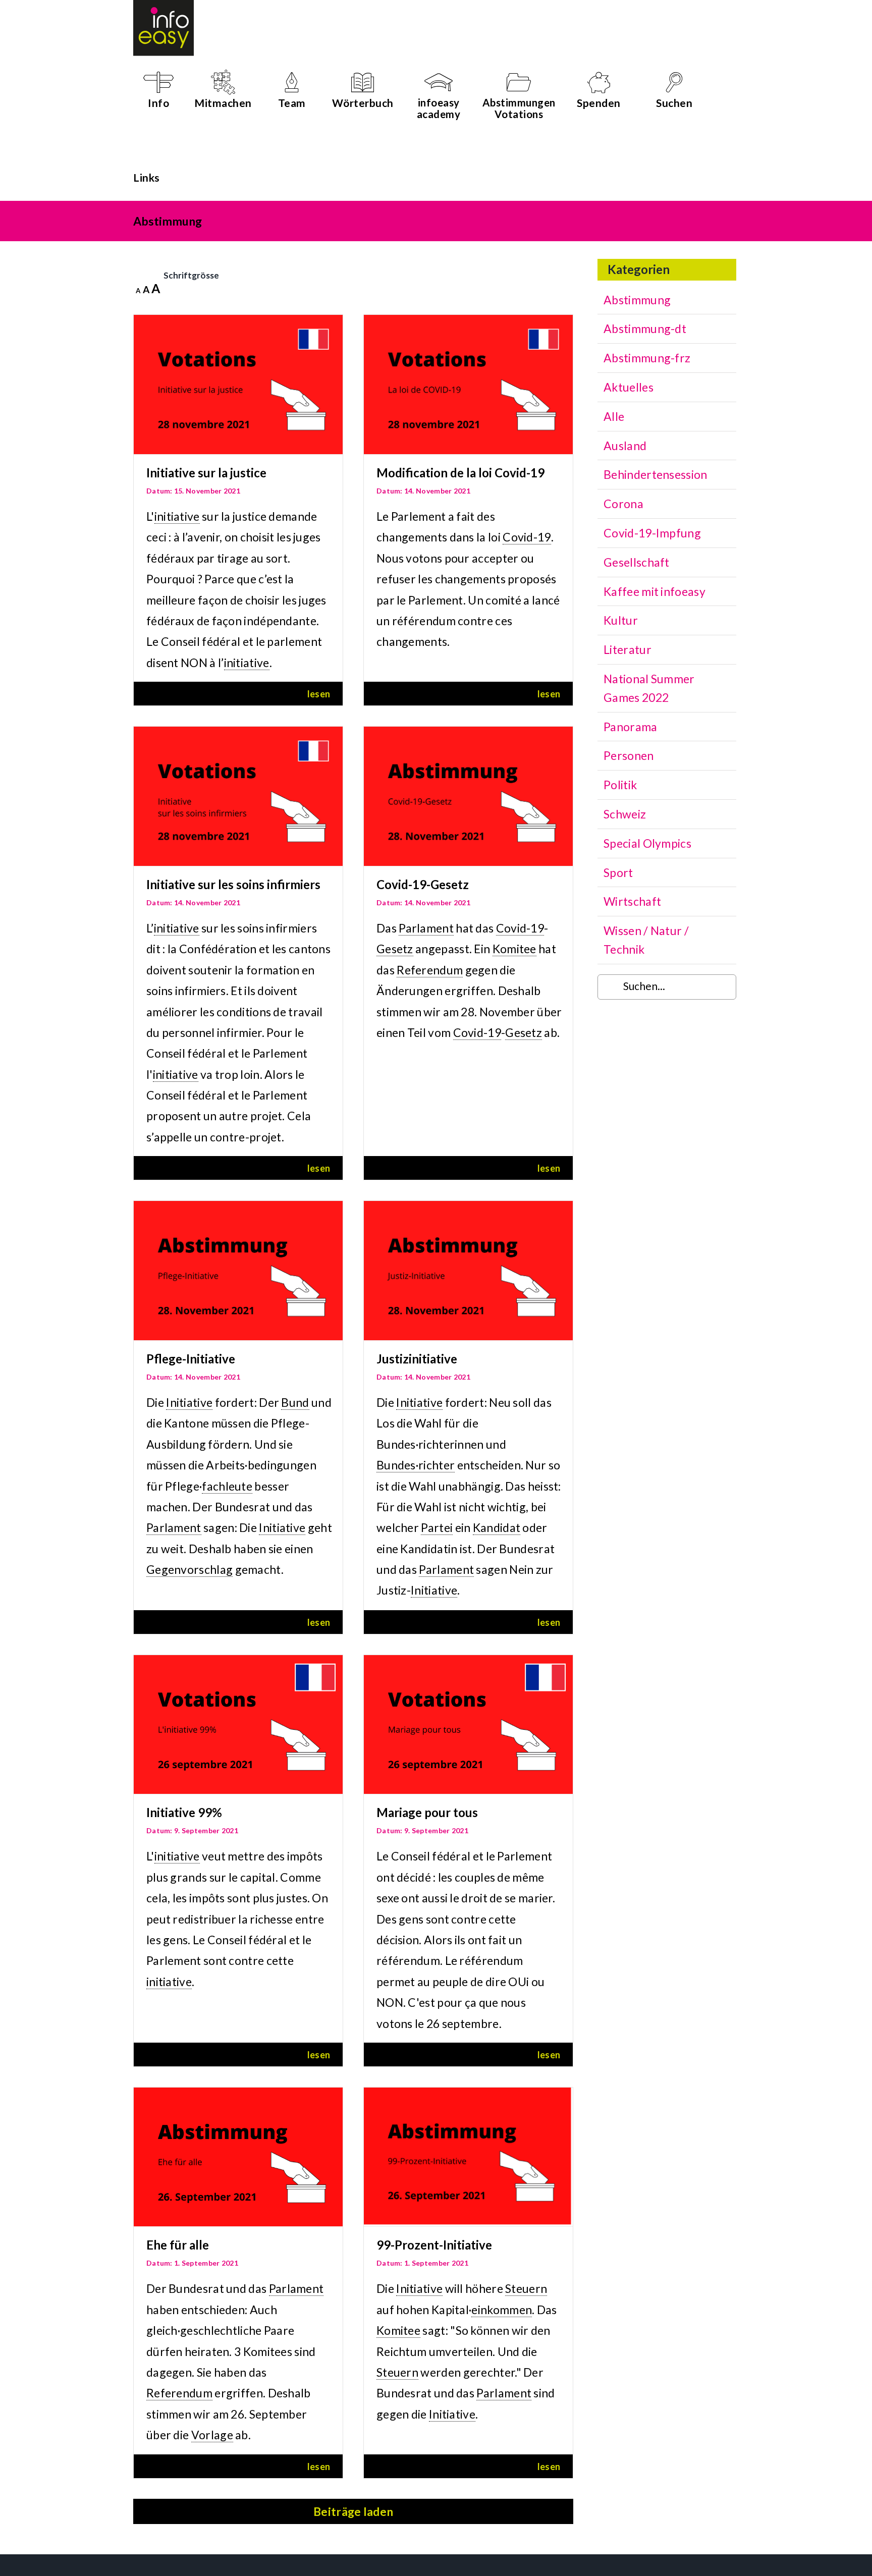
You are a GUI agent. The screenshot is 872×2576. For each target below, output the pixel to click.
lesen (319, 694)
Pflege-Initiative (191, 1359)
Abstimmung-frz (647, 358)
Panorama (630, 727)
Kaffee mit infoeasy (655, 591)
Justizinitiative (417, 1359)
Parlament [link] (426, 928)
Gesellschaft (637, 562)
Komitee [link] (514, 949)
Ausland (625, 446)
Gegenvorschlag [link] (189, 1569)
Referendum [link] (430, 970)
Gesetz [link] (395, 949)
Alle (614, 416)
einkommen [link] (502, 2310)
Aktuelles (629, 387)
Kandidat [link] (497, 1527)
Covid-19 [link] (527, 537)
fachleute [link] (227, 1486)
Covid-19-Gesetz (423, 884)
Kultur (621, 620)
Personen (629, 755)
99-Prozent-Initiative (434, 2245)
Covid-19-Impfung (652, 533)
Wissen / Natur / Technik (646, 940)
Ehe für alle (178, 2245)
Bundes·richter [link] (416, 1465)
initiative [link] (177, 516)
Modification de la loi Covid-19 (460, 473)
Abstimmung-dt (645, 328)
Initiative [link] (189, 1402)
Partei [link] (437, 1527)
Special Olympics (647, 843)
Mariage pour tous (427, 1812)
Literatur (628, 649)
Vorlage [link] (212, 2435)
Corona (623, 504)
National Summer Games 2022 (649, 688)
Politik (620, 785)
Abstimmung (637, 300)
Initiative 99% (184, 1812)
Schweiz (625, 814)
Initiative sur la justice (206, 473)
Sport (618, 872)
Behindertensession (655, 474)
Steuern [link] (526, 2288)
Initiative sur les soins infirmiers (233, 884)
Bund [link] (295, 1402)
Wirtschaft (632, 901)
